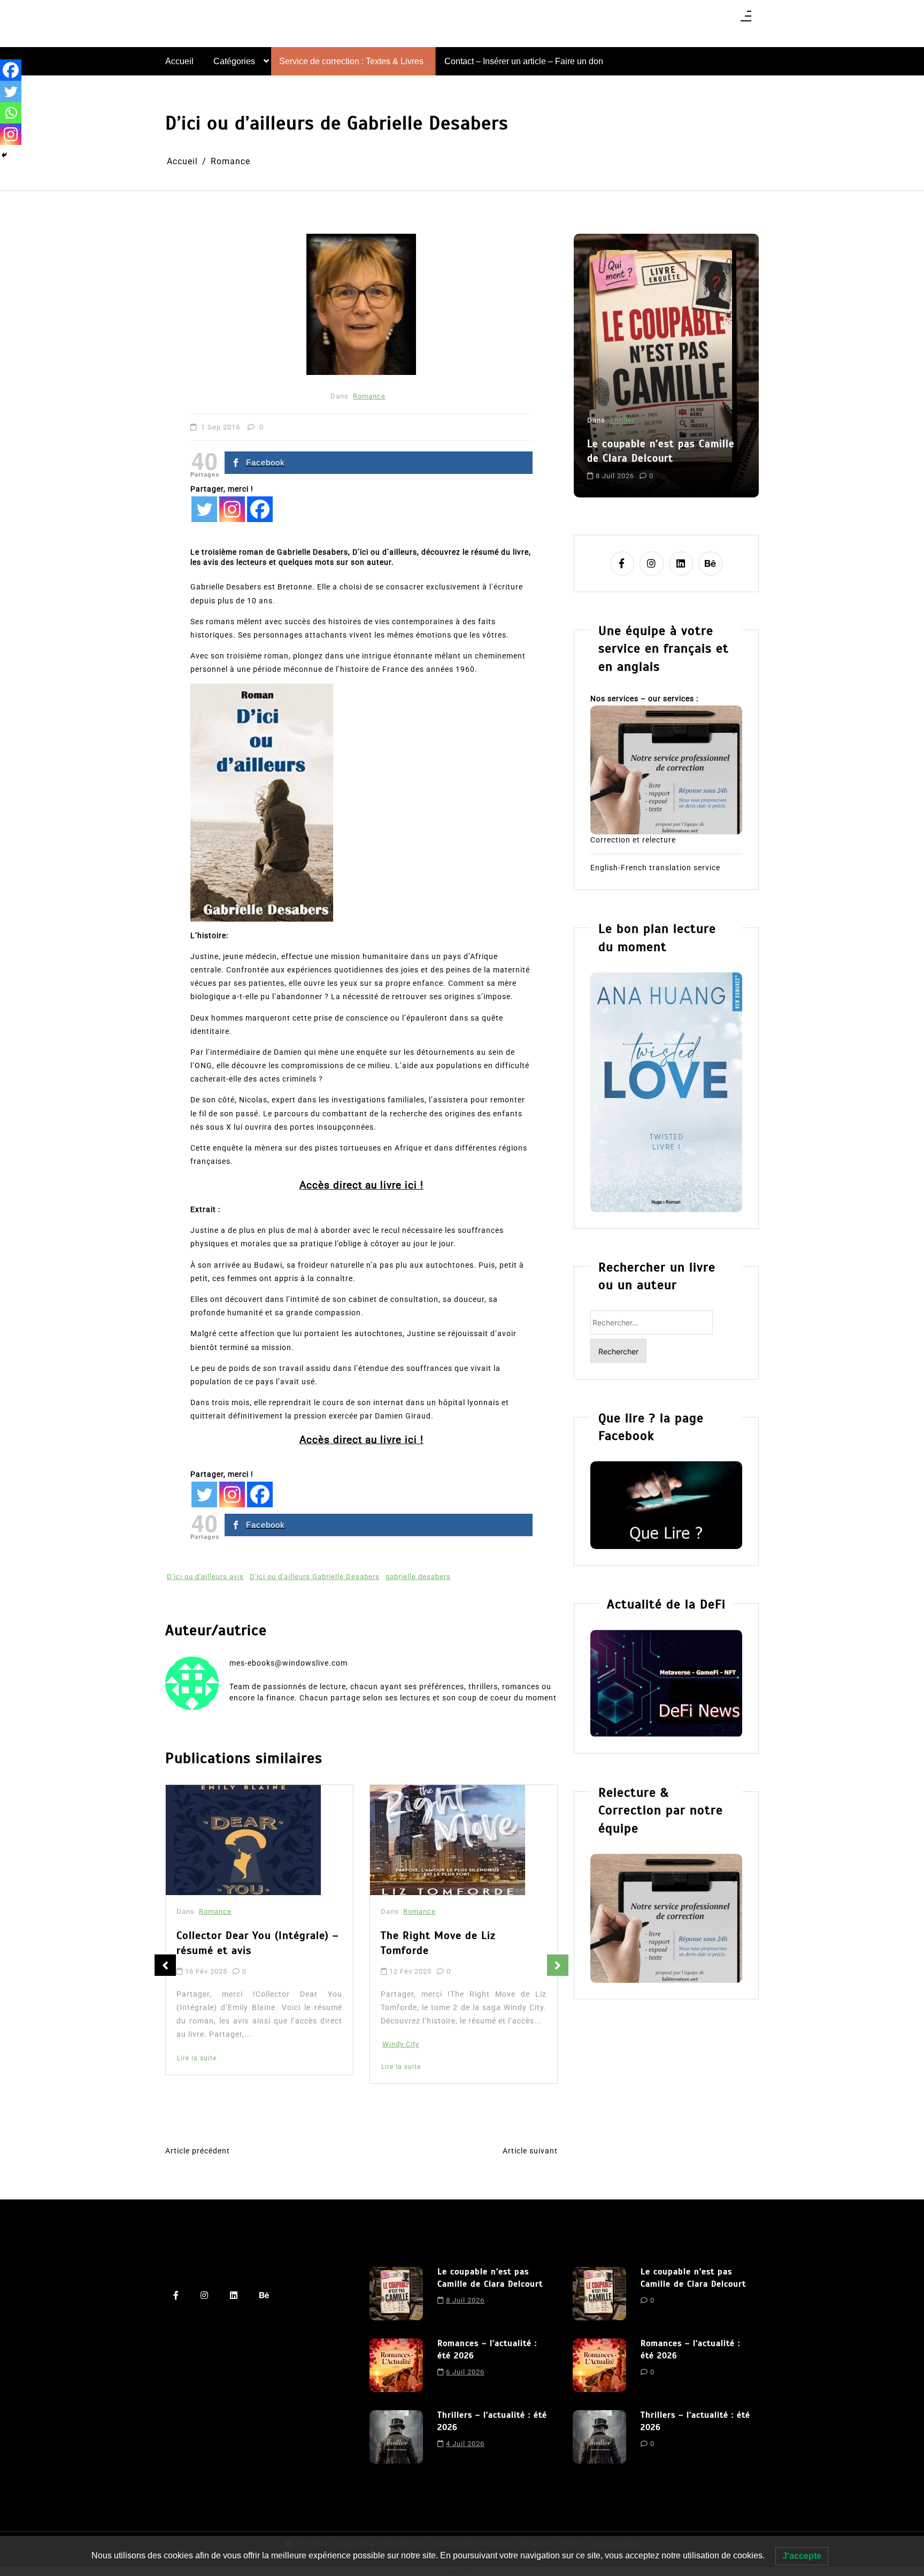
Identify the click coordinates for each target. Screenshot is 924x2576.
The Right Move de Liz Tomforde (234, 1943)
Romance (369, 396)
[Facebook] (260, 509)
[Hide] (4, 155)
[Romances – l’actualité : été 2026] (396, 2365)
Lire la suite (197, 2067)
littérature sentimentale (630, 467)
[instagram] (652, 563)
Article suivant (530, 2151)
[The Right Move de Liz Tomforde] (243, 1840)
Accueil (179, 61)
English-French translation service (655, 868)
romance (693, 467)
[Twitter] (204, 509)
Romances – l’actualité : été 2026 (657, 424)
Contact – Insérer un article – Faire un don (524, 61)
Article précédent (198, 2151)
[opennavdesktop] (746, 20)
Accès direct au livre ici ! (361, 1185)
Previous (165, 1965)
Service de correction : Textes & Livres (351, 61)
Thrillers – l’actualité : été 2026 (492, 2421)
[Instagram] (232, 509)
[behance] (710, 563)
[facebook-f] (622, 563)
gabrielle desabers (418, 1577)
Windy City (197, 2044)
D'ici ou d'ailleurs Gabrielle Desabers (315, 1577)
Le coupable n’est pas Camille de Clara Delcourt (490, 2278)
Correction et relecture (633, 840)
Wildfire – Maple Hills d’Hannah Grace (461, 1947)
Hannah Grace (407, 2062)
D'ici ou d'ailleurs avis (205, 1577)
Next (558, 1965)
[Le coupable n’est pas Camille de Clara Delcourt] (396, 2294)
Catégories (234, 61)
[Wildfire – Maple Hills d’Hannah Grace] (450, 1842)
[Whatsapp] (11, 113)
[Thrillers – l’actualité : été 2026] (396, 2437)
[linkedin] (681, 563)
